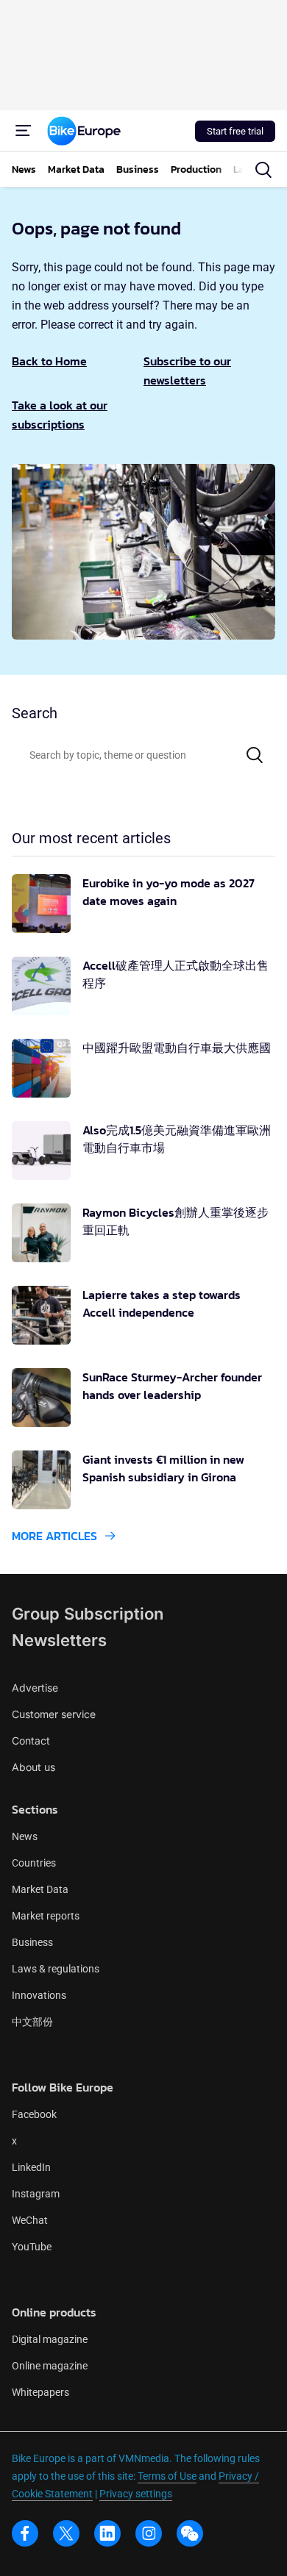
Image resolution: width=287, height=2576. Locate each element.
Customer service (54, 1714)
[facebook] (25, 2533)
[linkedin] (107, 2533)
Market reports (46, 1916)
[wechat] (190, 2533)
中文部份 (32, 2022)
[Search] (255, 755)
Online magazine (50, 2366)
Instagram (36, 2194)
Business (32, 1942)
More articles (54, 1536)
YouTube (32, 2247)
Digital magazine (50, 2339)
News (25, 1836)
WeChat (30, 2220)
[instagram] (149, 2533)
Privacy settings (136, 2494)
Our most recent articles (91, 838)
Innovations (39, 1995)
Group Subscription (88, 1614)
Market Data (40, 1889)
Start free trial (235, 131)
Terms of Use (167, 2476)
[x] (66, 2533)
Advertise (35, 1688)
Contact (31, 1740)
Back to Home (49, 361)
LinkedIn (31, 2167)
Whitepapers (40, 2392)
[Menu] (24, 131)
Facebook (34, 2114)
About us (33, 1767)
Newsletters (59, 1640)
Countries (34, 1863)
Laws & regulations (56, 1969)
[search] (263, 170)
